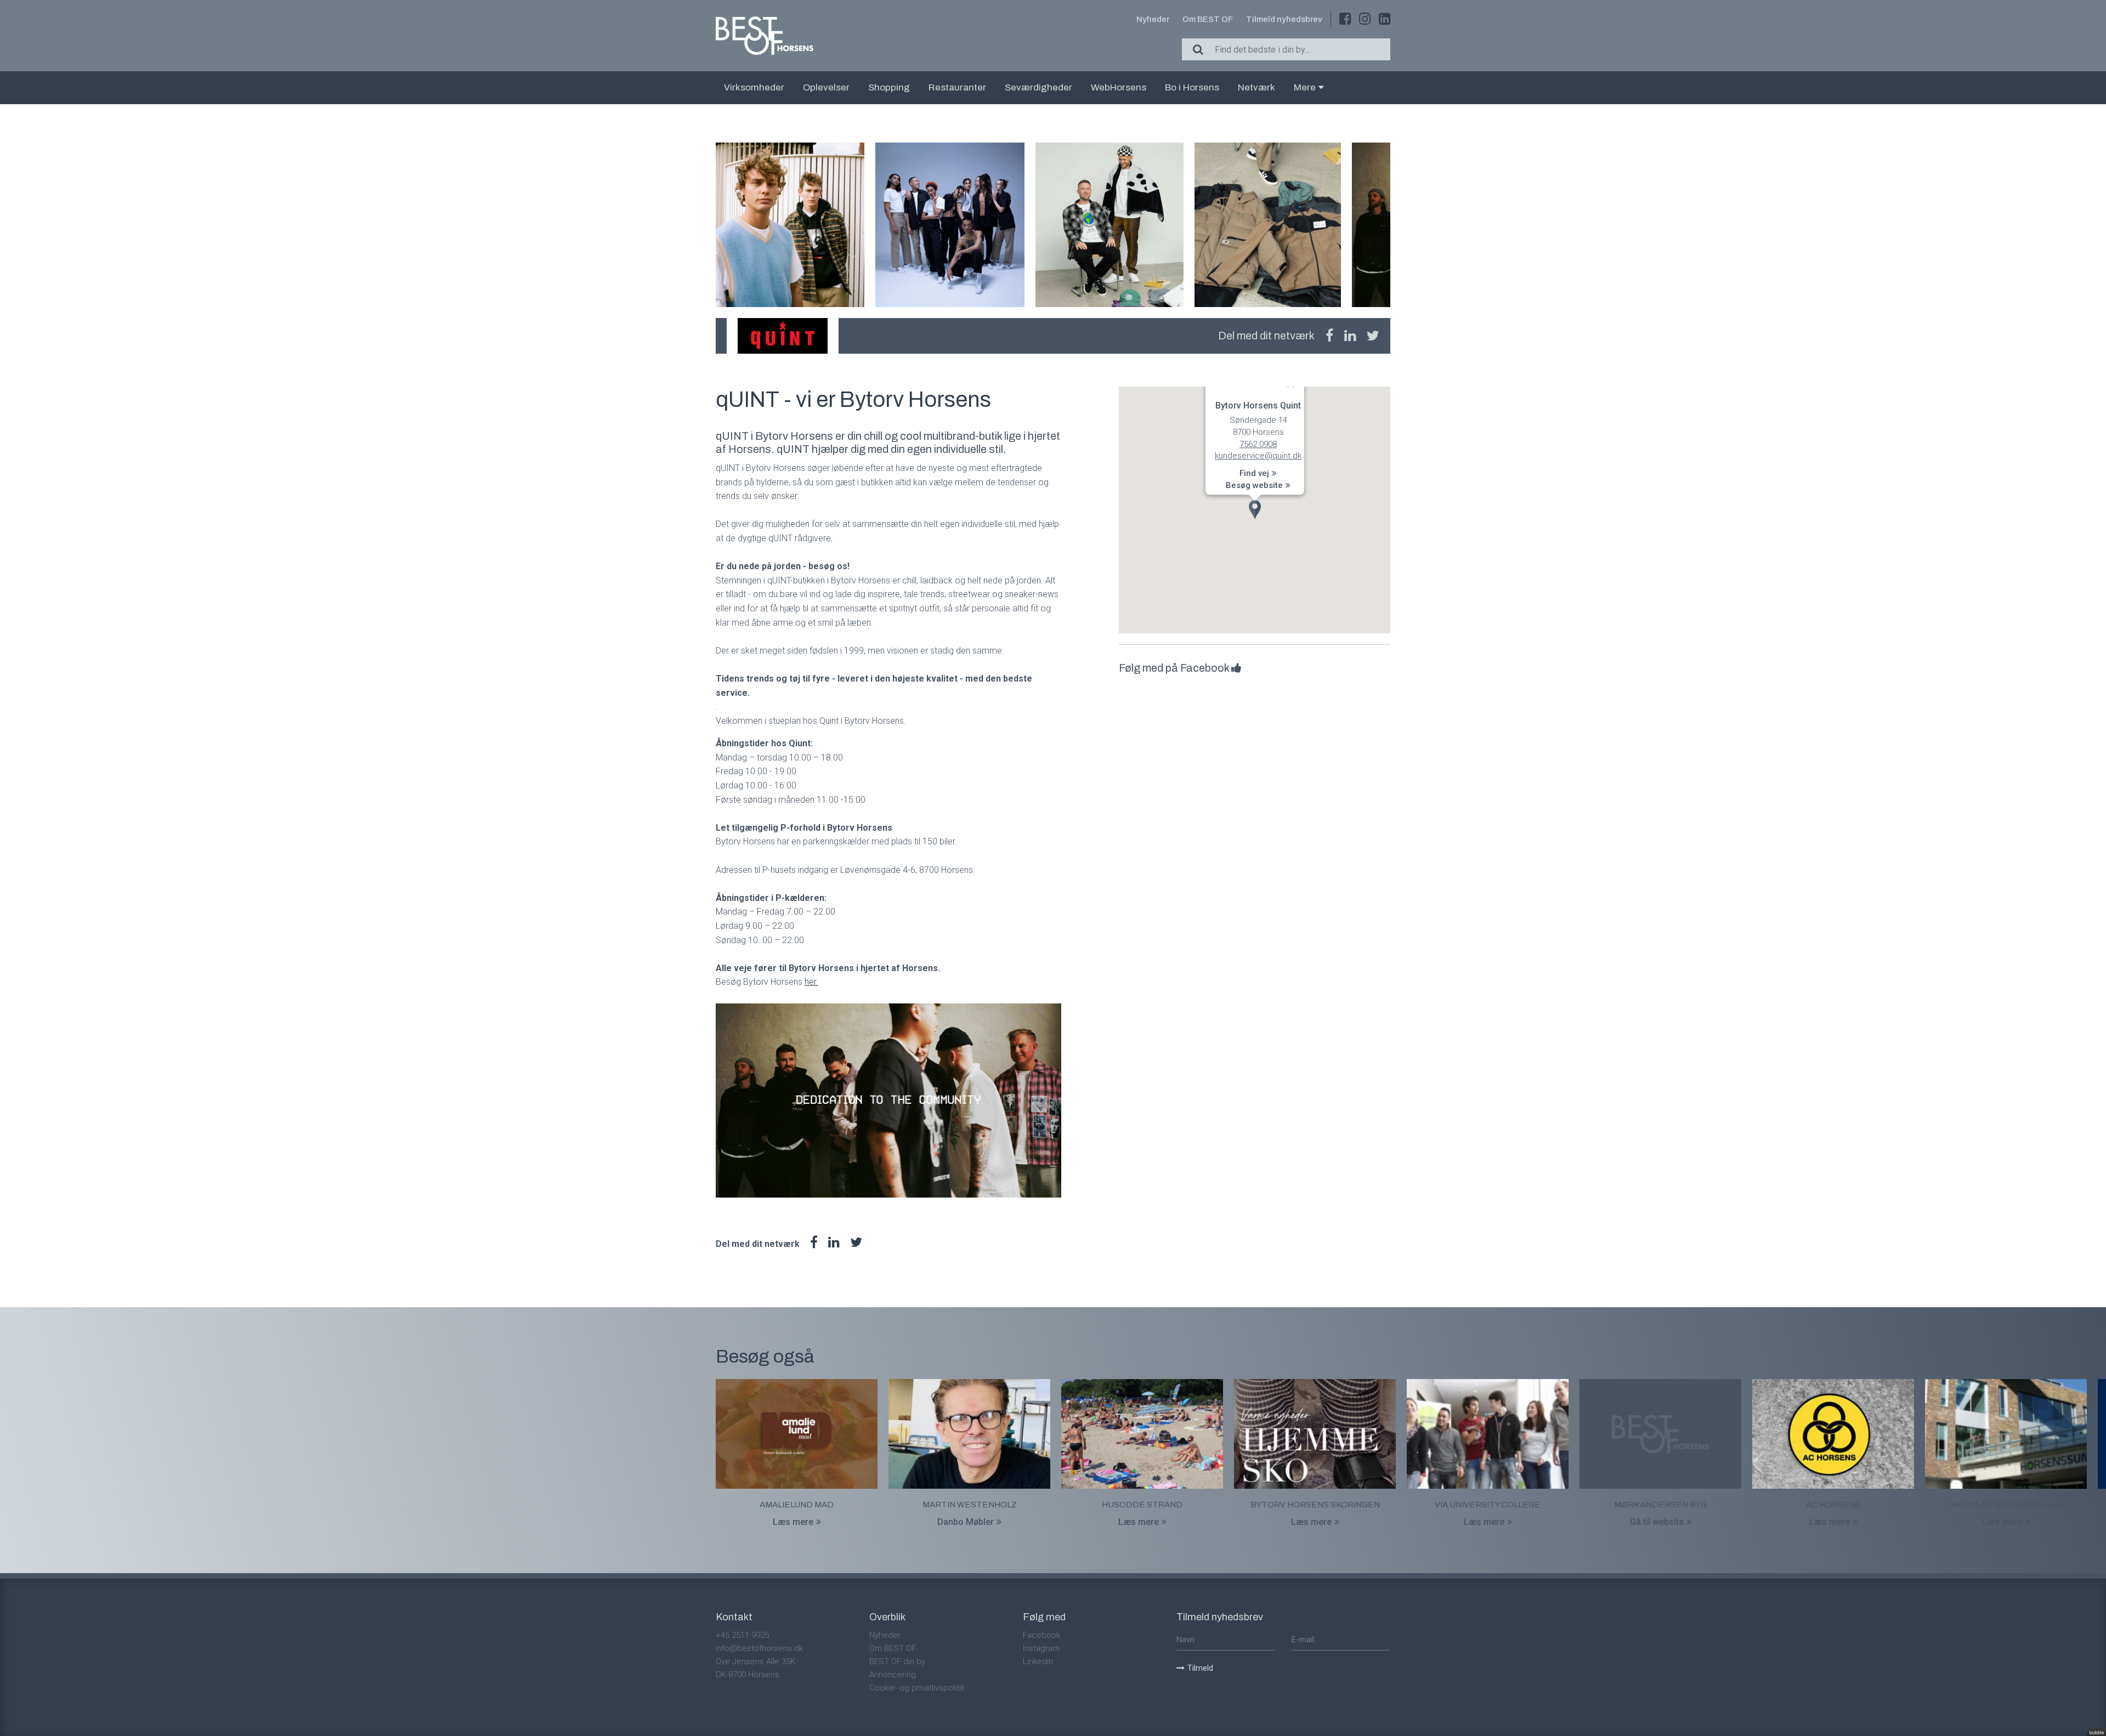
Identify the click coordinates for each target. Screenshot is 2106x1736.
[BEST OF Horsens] (765, 36)
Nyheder (1153, 19)
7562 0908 (1258, 444)
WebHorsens (1119, 87)
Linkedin (1038, 1661)
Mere (1305, 87)
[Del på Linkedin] (1350, 336)
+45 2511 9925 (742, 1635)
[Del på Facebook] (1329, 336)
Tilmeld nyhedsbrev (1284, 19)
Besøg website (1254, 485)
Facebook (1041, 1635)
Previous (716, 225)
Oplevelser (826, 87)
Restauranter (957, 87)
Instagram (1041, 1648)
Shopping (889, 87)
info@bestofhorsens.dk (759, 1648)
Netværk (1256, 87)
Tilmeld (1200, 1668)
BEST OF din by (897, 1661)
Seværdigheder (1038, 87)
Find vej (1254, 474)
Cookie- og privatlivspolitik (917, 1688)
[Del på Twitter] (1373, 336)
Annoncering (893, 1675)
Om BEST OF (1208, 19)
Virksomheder (754, 87)
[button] (1255, 510)
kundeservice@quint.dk (1258, 456)
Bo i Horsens (1192, 87)
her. (811, 982)
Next (1390, 225)
